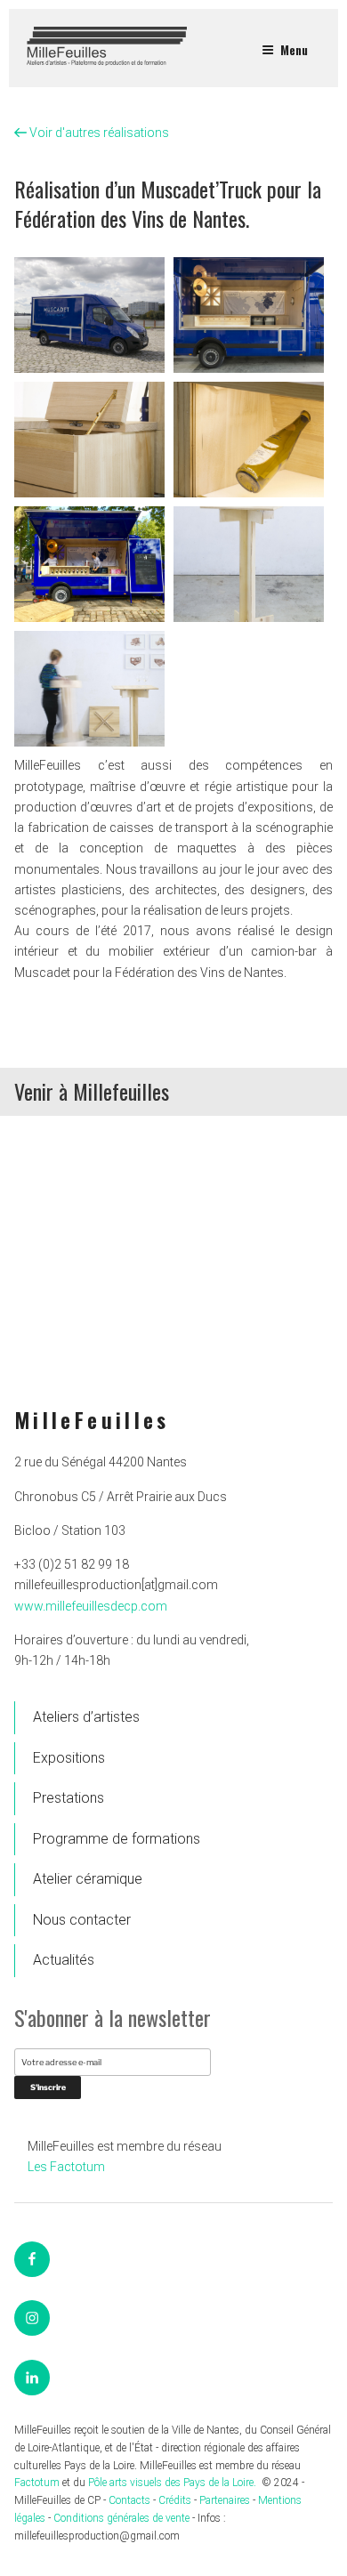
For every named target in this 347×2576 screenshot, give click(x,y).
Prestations (69, 1798)
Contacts (129, 2500)
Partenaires (225, 2500)
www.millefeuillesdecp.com (91, 1606)
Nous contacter (82, 1920)
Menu (294, 49)
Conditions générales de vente (121, 2518)
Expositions (69, 1758)
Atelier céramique (88, 1879)
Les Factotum (66, 2167)
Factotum (37, 2483)
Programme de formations (117, 1839)
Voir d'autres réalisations (98, 133)
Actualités (64, 1960)
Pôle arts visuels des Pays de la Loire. (173, 2483)
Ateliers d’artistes (86, 1717)
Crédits (175, 2500)
